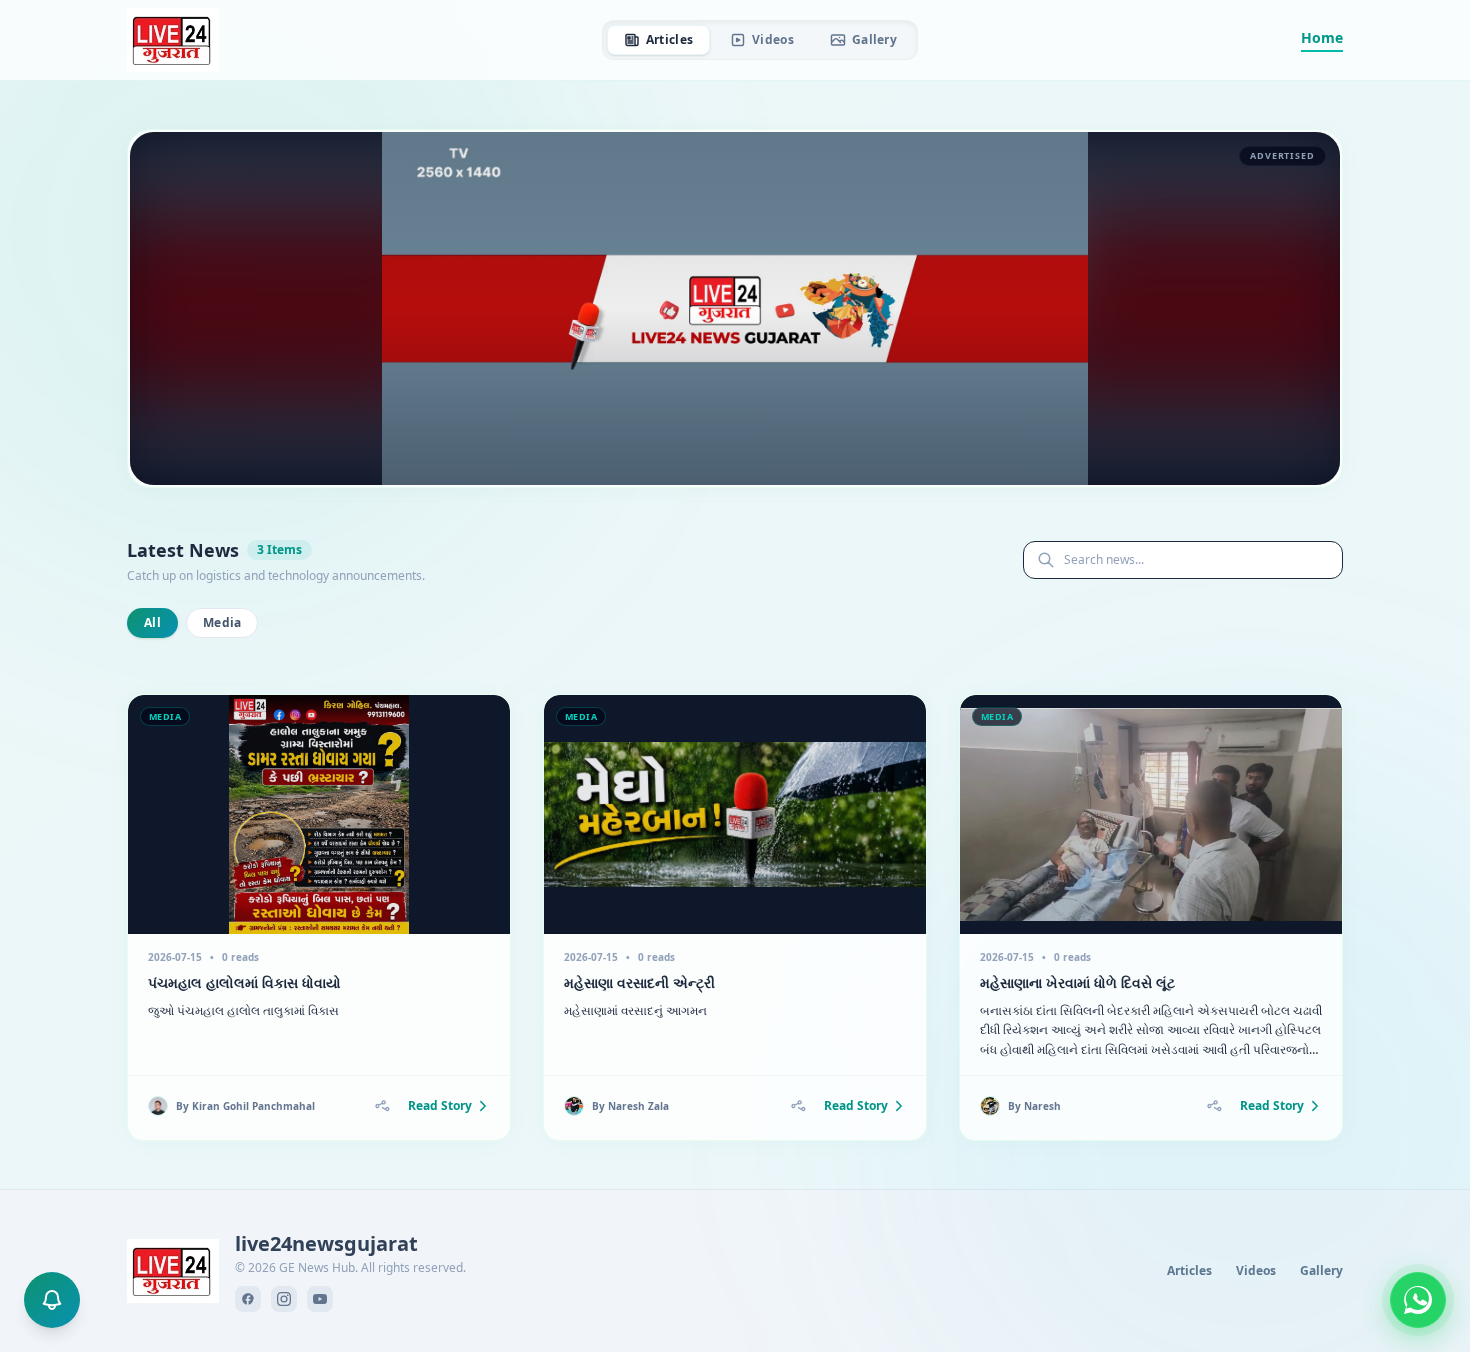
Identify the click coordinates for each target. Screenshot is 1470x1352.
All (152, 622)
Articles (669, 39)
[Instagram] (284, 1299)
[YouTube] (320, 1299)
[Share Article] (382, 1106)
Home (1322, 37)
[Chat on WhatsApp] (1418, 1300)
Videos (773, 39)
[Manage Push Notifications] (52, 1300)
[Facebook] (248, 1299)
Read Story (440, 1106)
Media (222, 622)
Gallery (874, 39)
